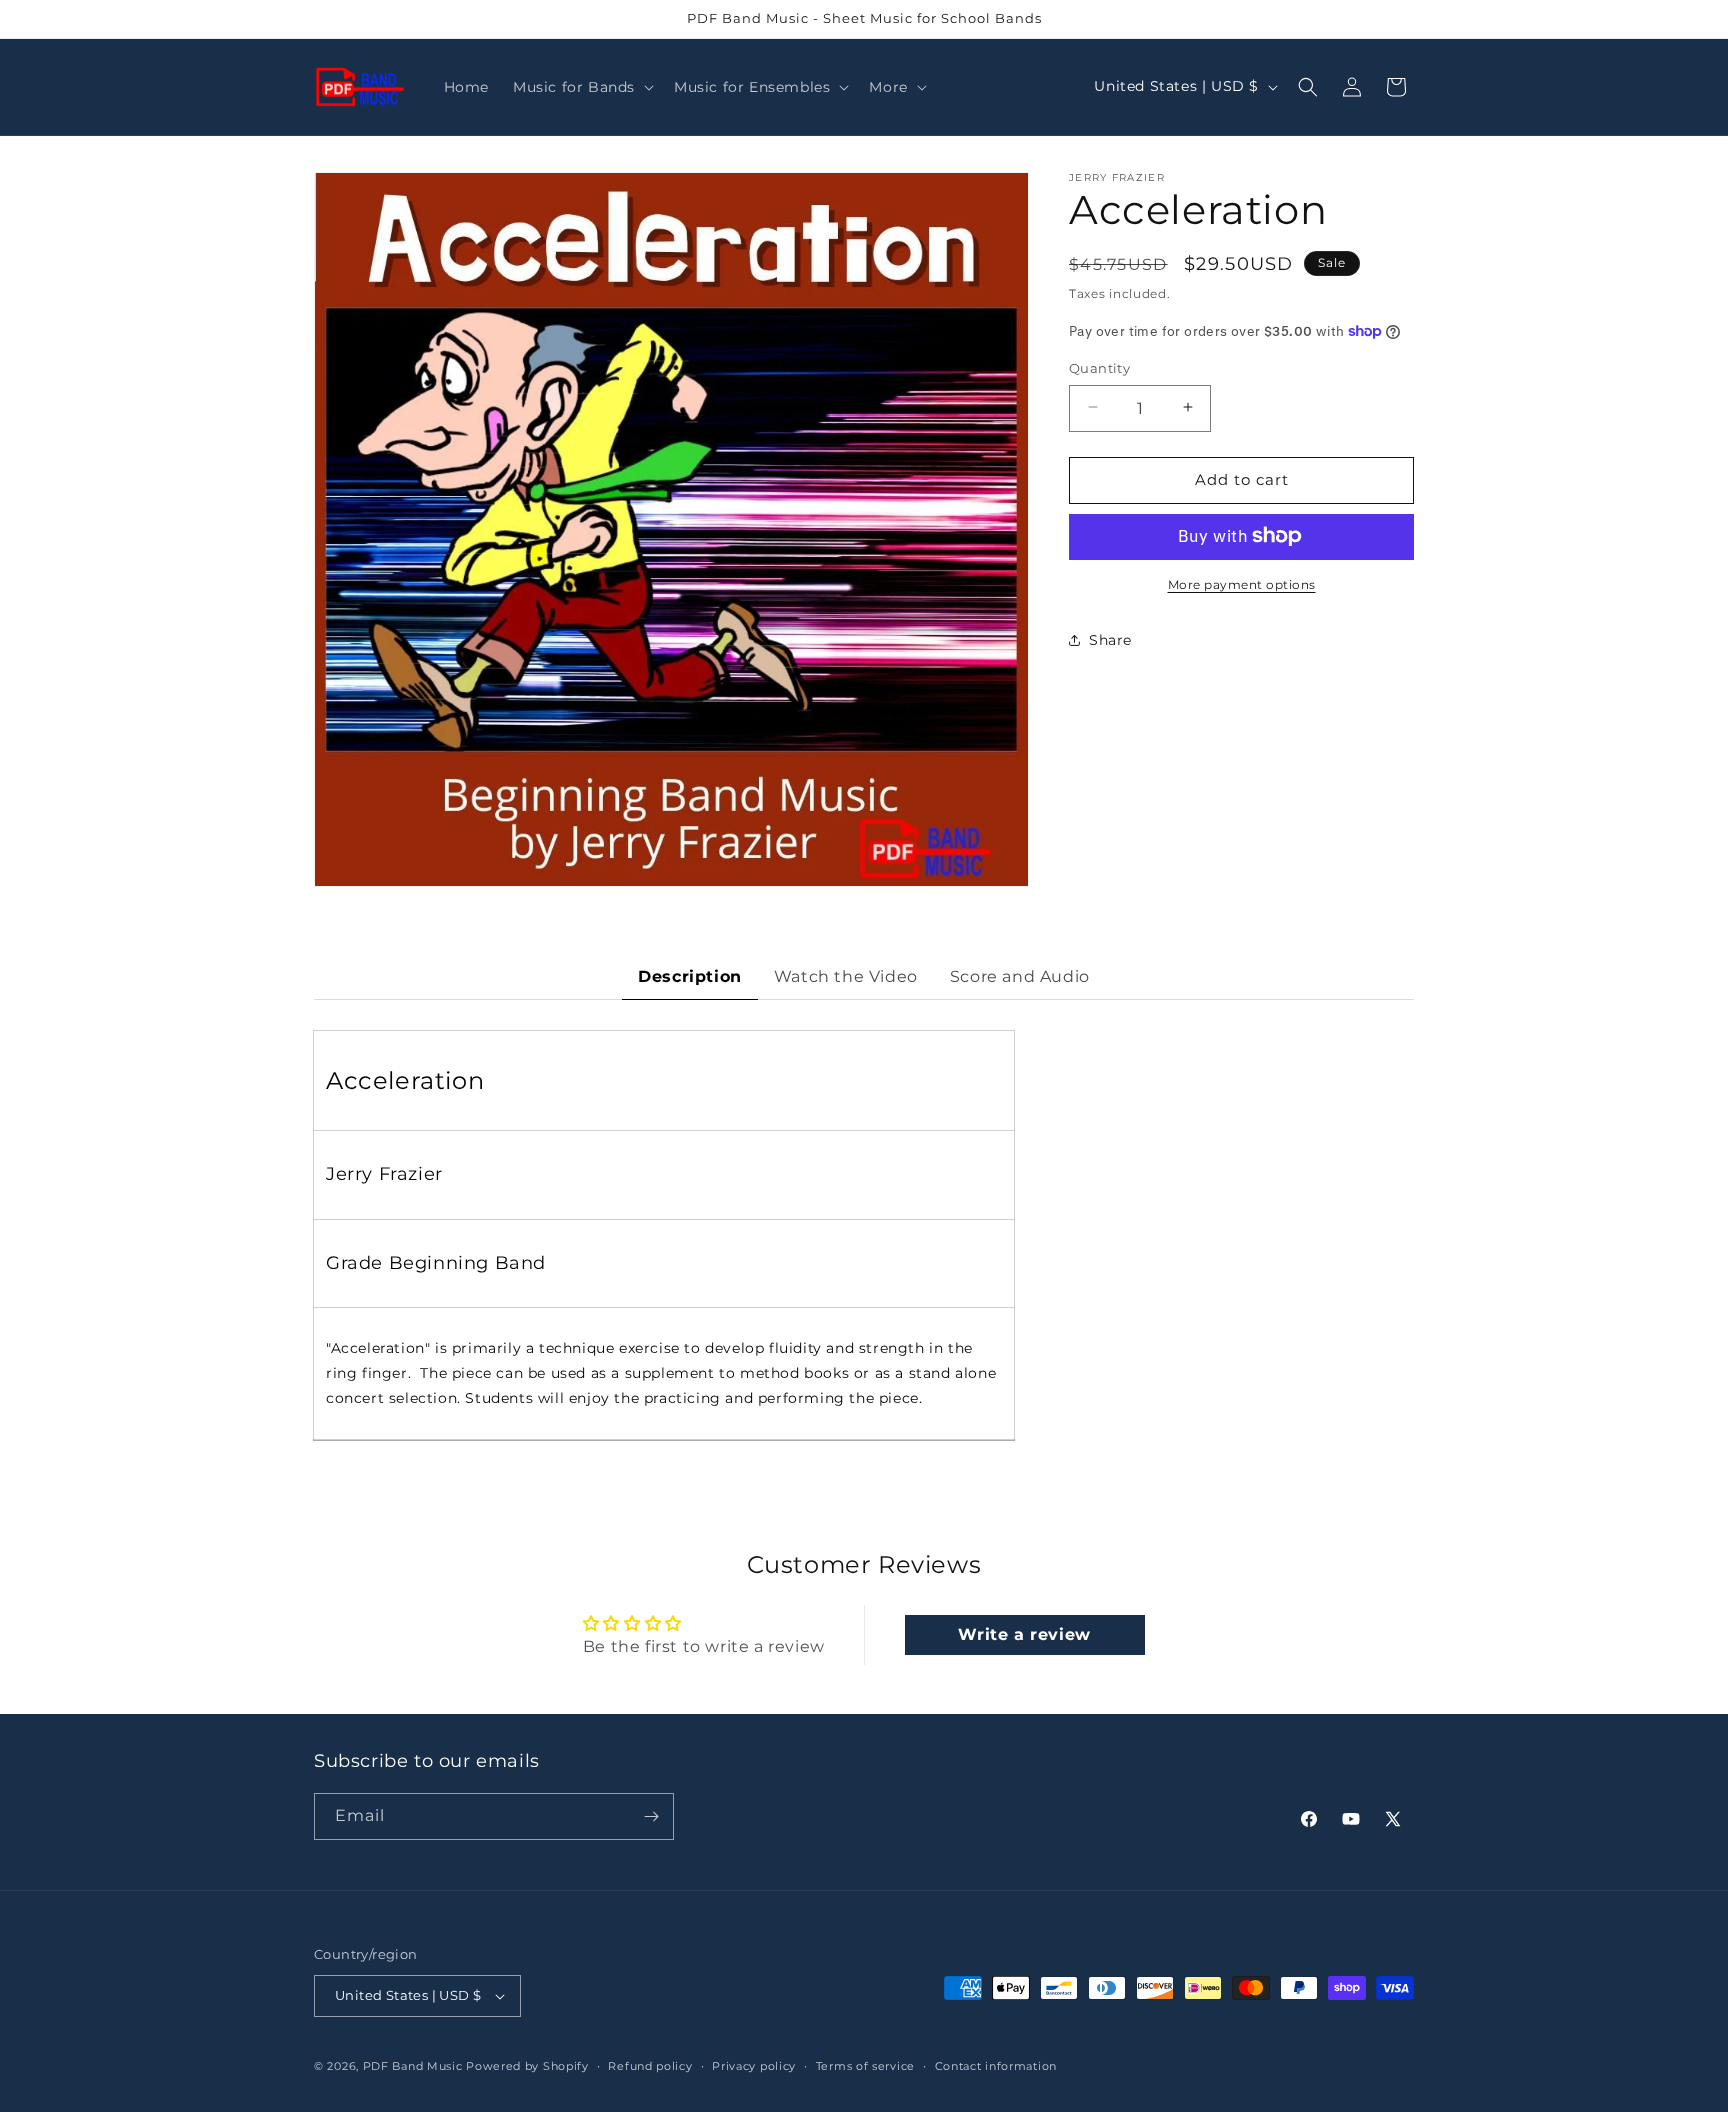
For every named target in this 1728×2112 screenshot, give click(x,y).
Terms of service (865, 2065)
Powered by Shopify (527, 2066)
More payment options (1242, 583)
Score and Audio (1020, 976)
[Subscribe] (651, 1816)
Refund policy (650, 2065)
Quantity (1099, 367)
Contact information (996, 2065)
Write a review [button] (1024, 1634)
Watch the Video (846, 976)
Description (690, 976)
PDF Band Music (413, 2066)
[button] (581, 87)
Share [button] (1110, 639)
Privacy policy (754, 2065)
